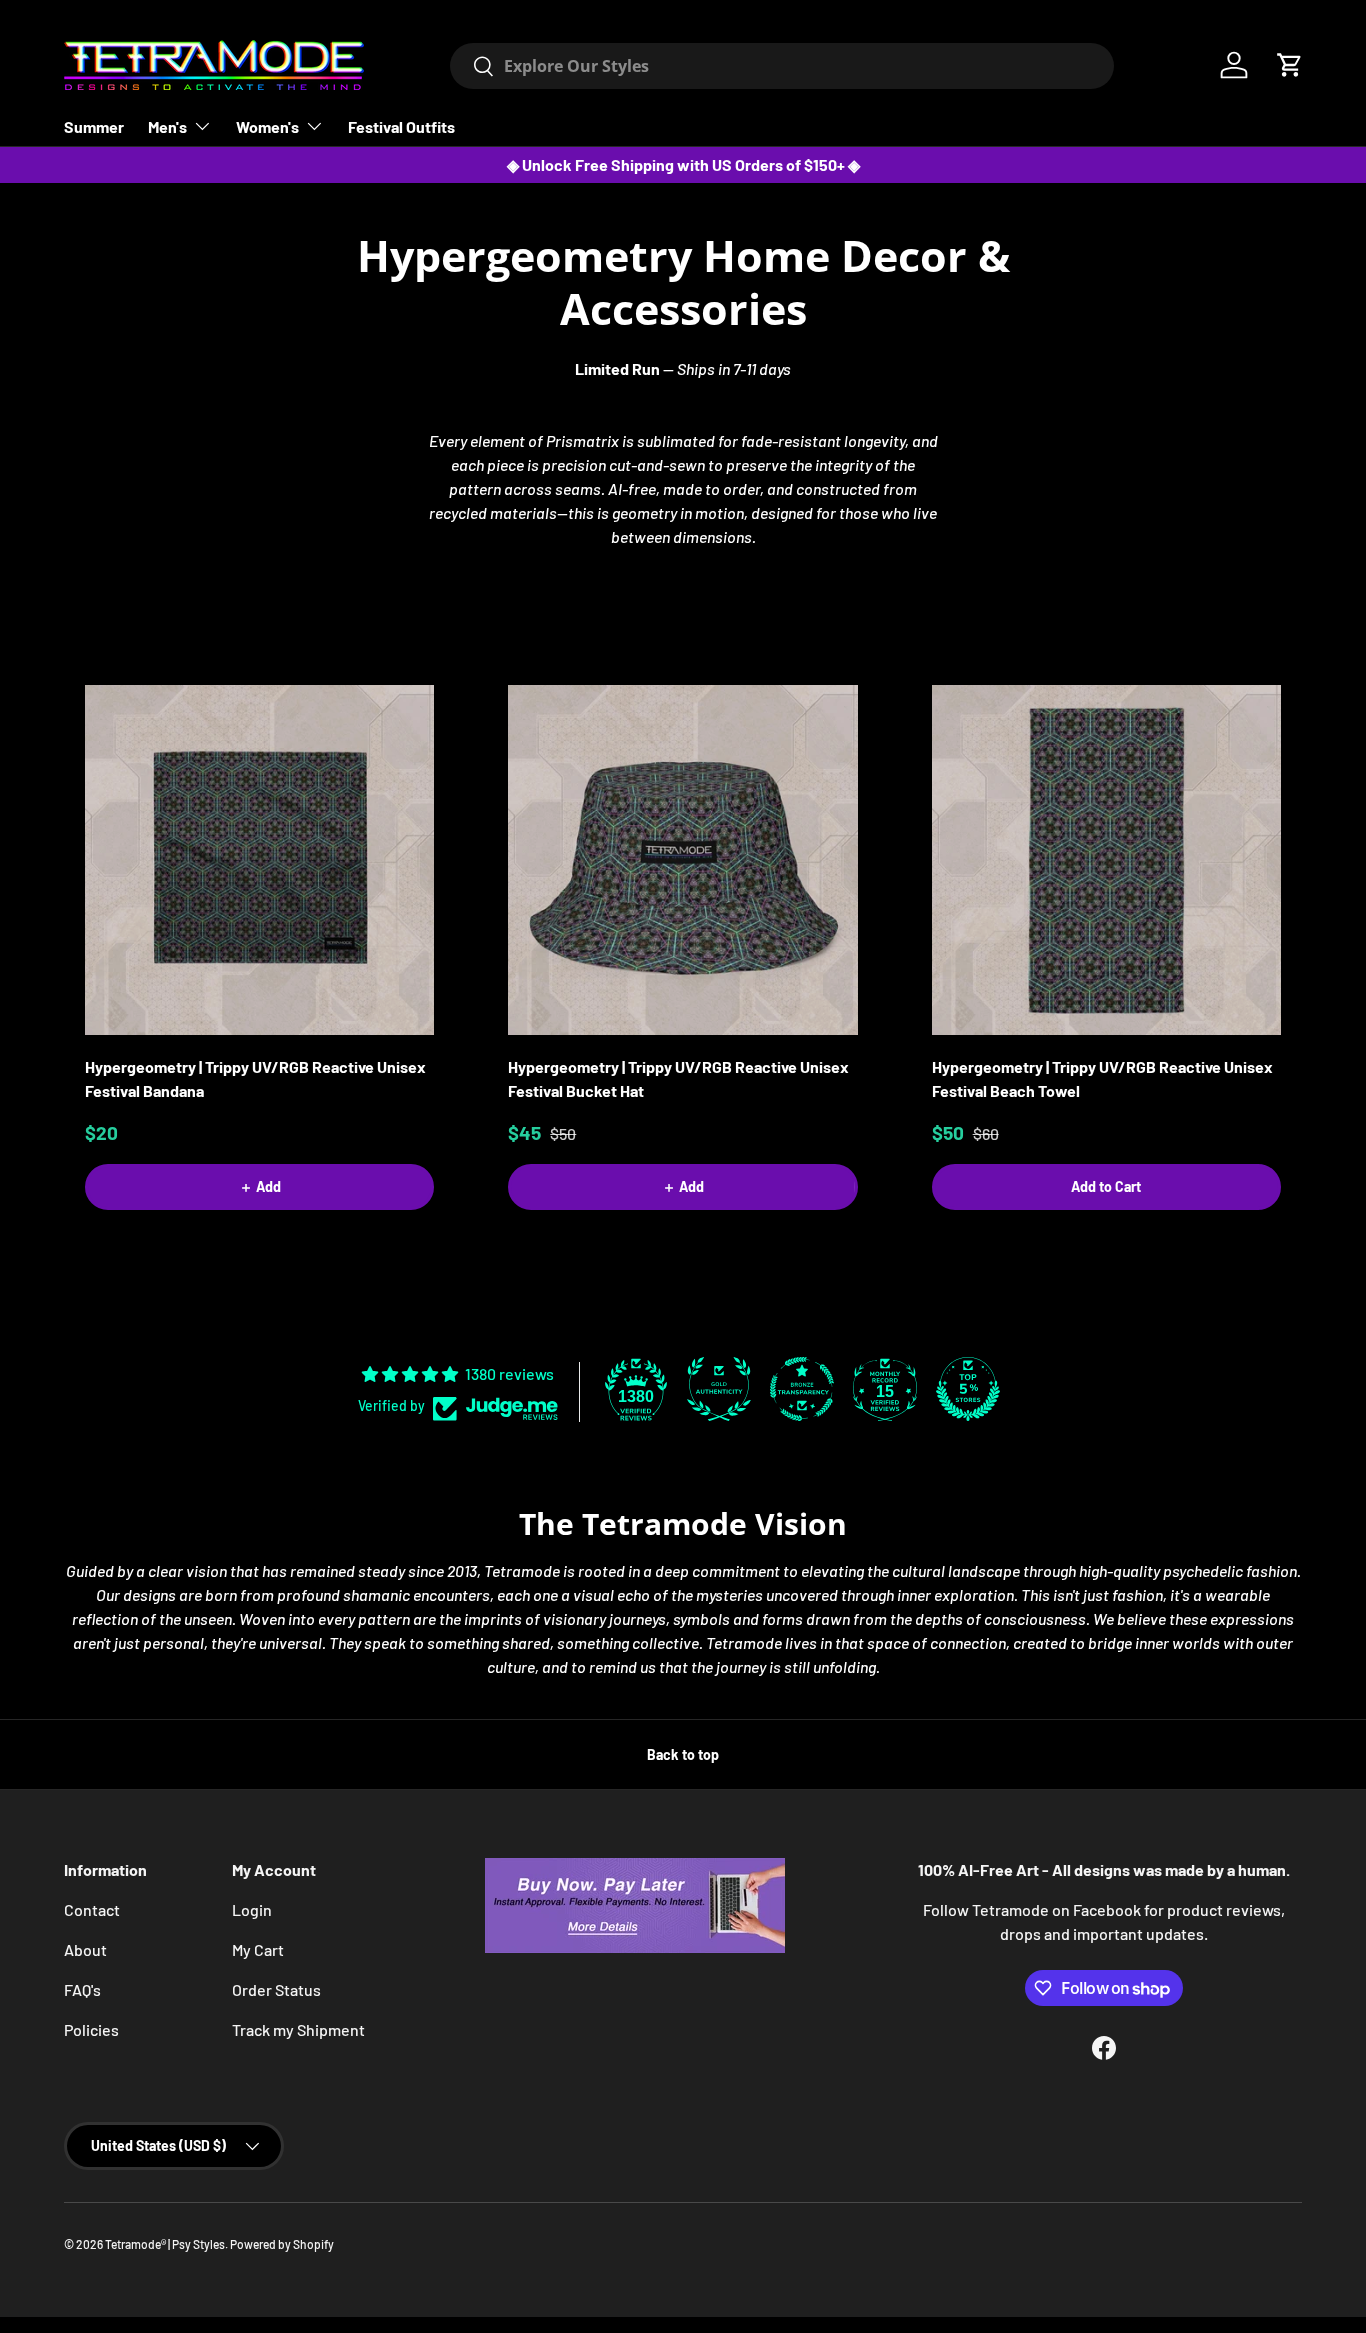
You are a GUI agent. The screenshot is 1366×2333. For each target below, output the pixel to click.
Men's (167, 126)
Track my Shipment (298, 2029)
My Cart (258, 1949)
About (85, 1949)
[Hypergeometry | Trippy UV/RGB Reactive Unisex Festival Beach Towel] (1106, 859)
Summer (94, 126)
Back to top (683, 1754)
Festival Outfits (401, 126)
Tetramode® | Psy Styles (165, 2244)
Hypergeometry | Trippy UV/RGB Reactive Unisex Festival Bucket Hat (678, 1078)
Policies (91, 2029)
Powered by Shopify (282, 2244)
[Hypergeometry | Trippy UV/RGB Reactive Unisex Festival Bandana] (259, 859)
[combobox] (781, 66)
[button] (1290, 65)
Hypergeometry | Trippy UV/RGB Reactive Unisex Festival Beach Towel (1102, 1078)
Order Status (276, 1989)
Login (252, 1909)
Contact (92, 1909)
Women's (267, 126)
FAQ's (82, 1989)
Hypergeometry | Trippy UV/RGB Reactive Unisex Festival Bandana (255, 1078)
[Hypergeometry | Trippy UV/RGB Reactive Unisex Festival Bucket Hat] (682, 859)
